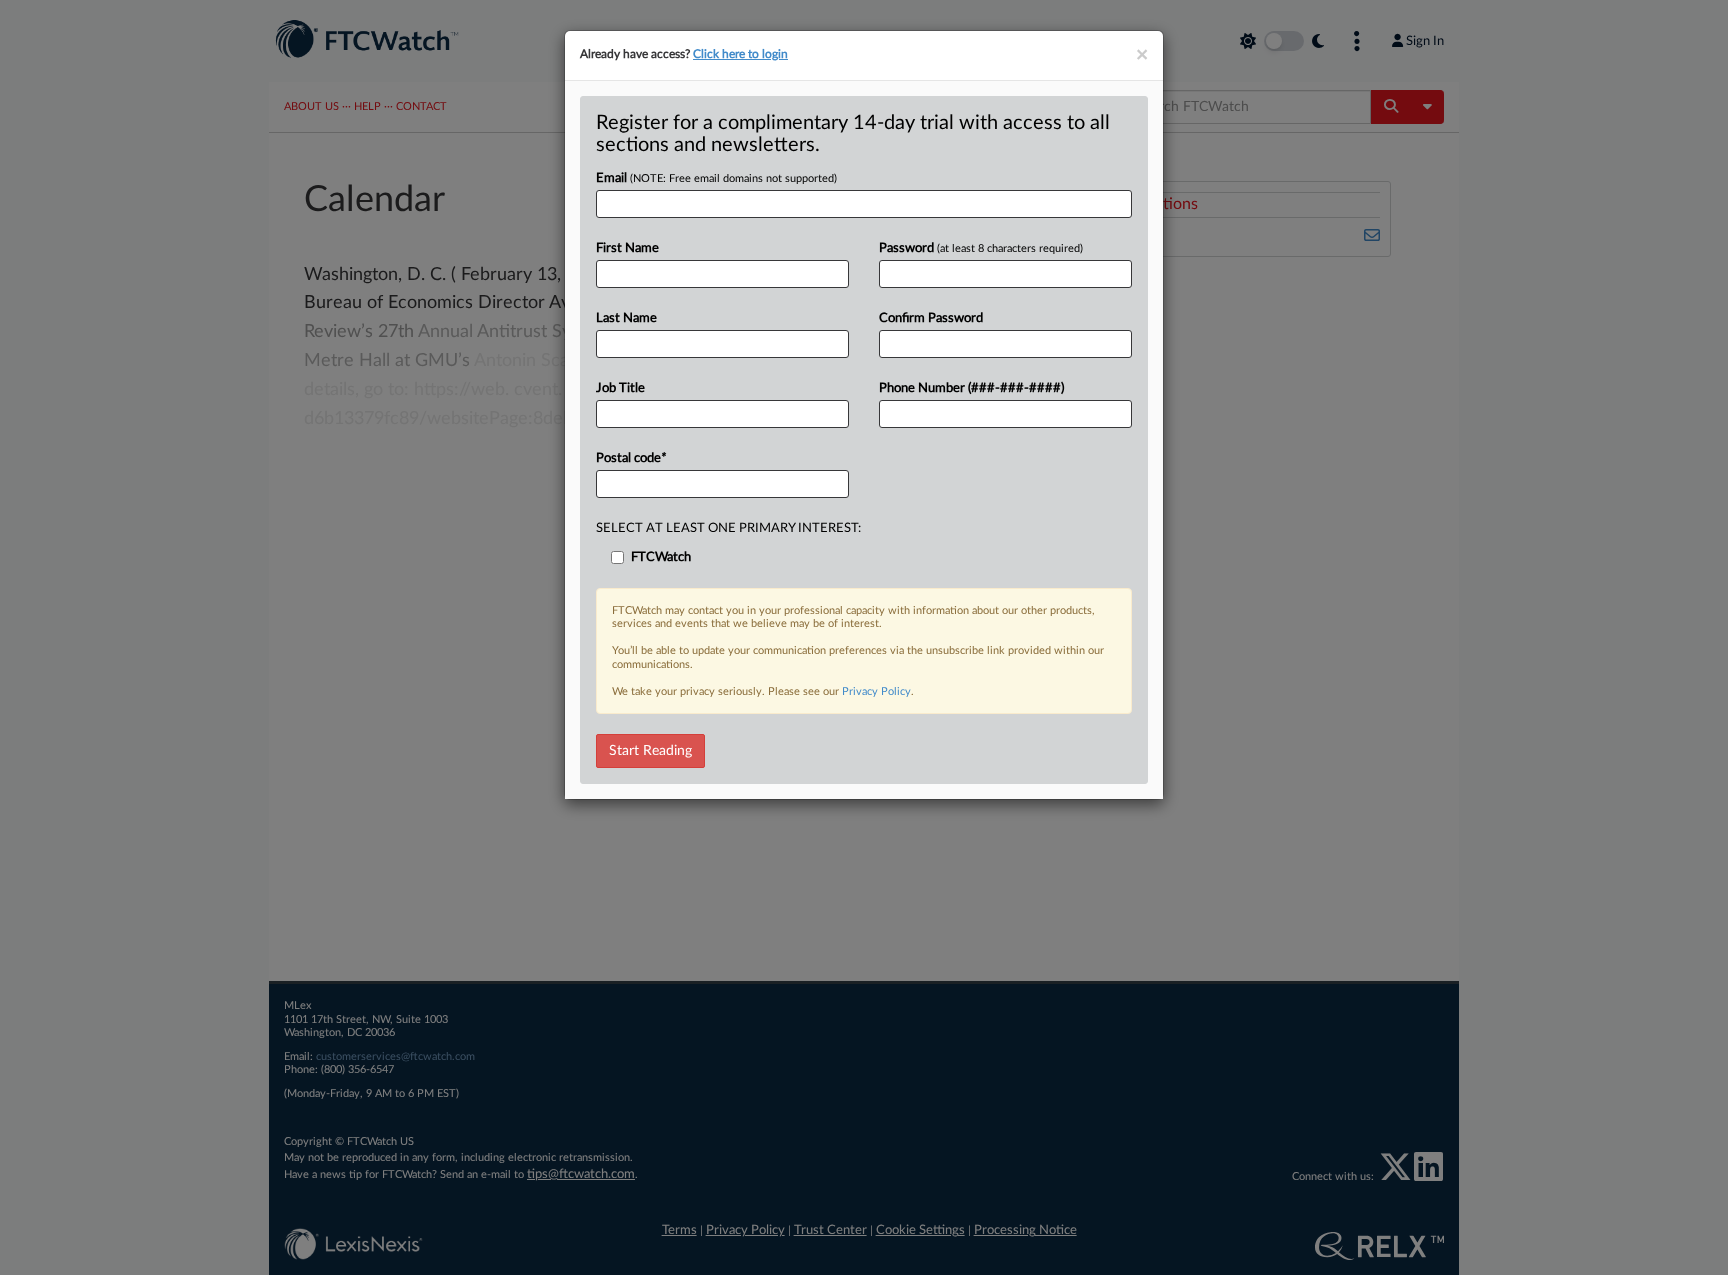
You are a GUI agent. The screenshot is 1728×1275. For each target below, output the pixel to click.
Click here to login (740, 54)
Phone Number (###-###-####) (971, 388)
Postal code (631, 458)
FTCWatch (661, 557)
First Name (627, 248)
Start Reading (650, 751)
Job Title (620, 388)
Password (981, 248)
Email (716, 178)
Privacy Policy (876, 691)
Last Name (626, 318)
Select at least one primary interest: (728, 528)
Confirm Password (931, 318)
